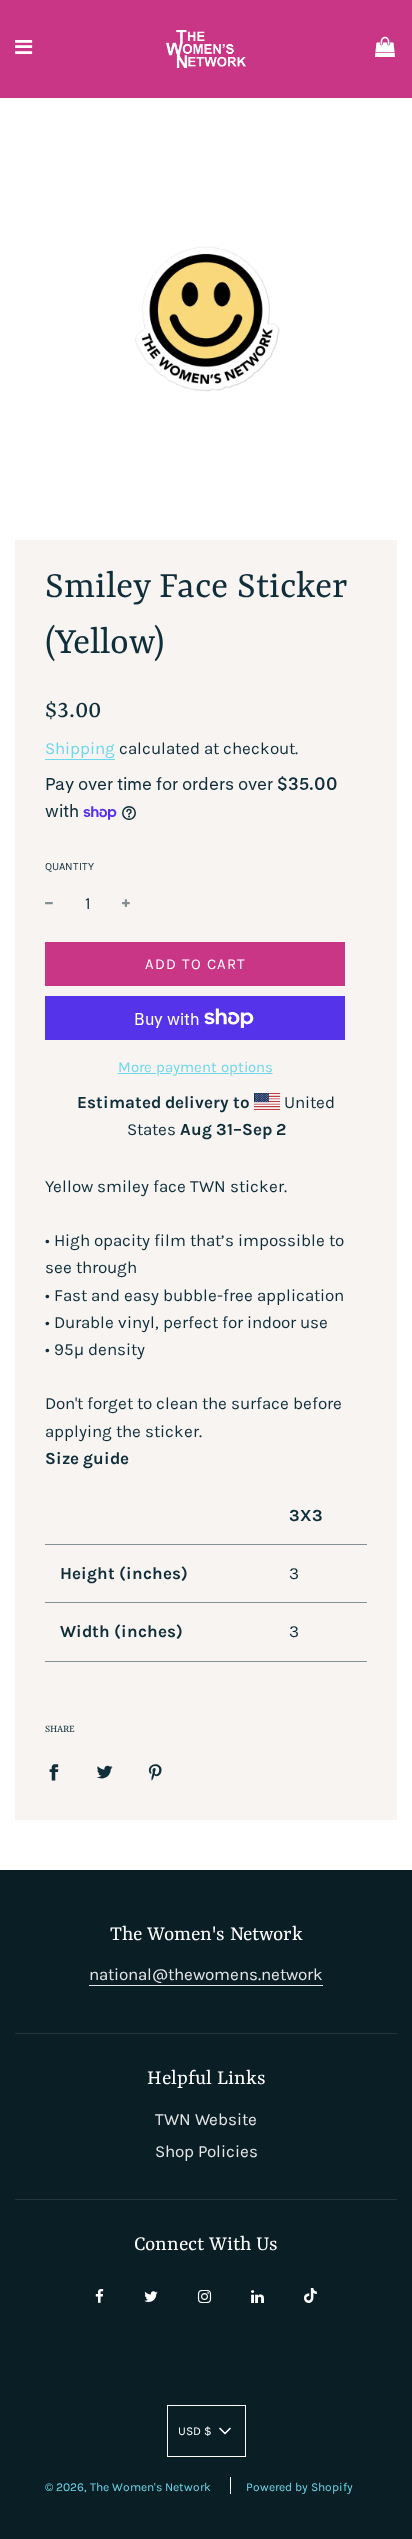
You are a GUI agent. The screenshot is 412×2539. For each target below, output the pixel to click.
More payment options (195, 1067)
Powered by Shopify (299, 2487)
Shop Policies (206, 2151)
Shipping (80, 748)
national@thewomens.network (206, 1974)
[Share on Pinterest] (155, 1770)
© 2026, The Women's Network (128, 2487)
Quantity (69, 866)
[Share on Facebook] (53, 1770)
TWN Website (206, 2119)
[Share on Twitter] (104, 1770)
